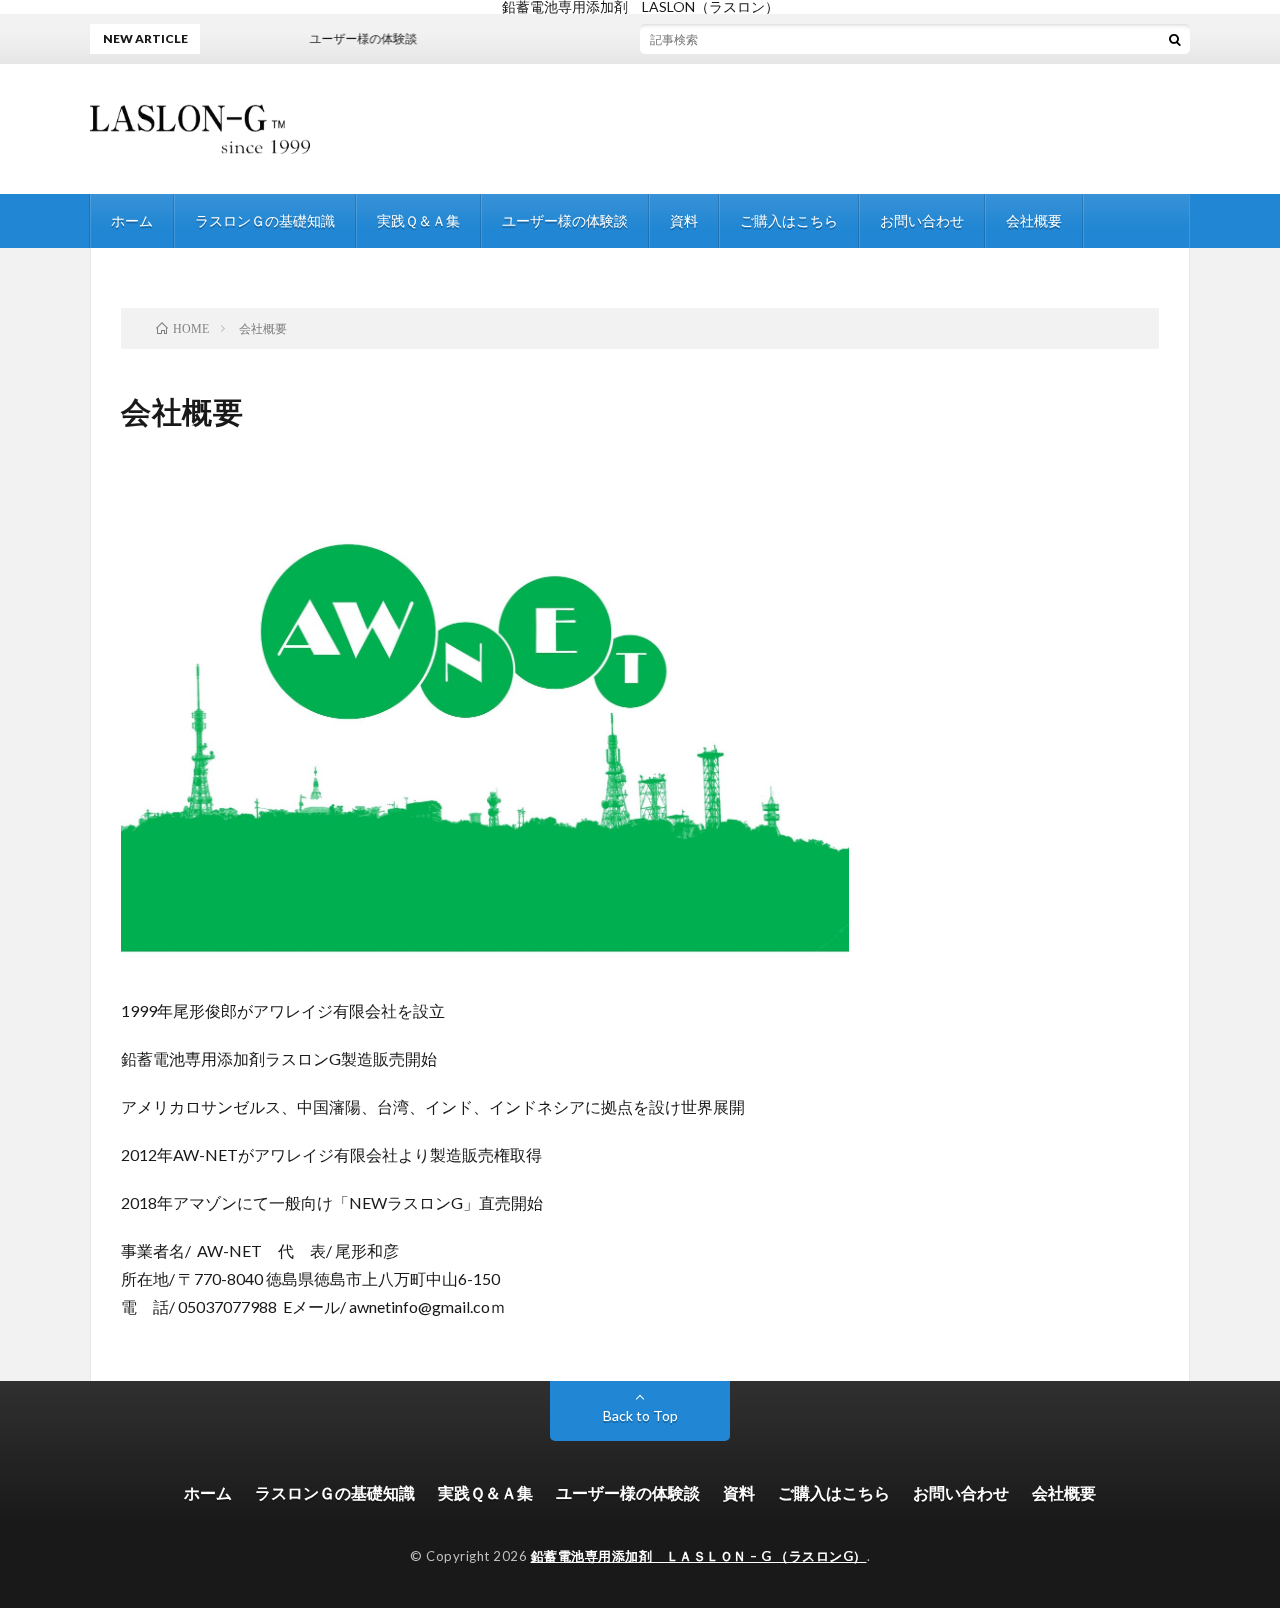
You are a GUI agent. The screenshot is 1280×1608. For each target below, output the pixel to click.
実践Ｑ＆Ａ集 (418, 220)
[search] (1175, 39)
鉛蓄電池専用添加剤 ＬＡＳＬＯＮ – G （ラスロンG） (699, 1556)
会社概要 (1034, 220)
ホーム (132, 220)
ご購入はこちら (789, 220)
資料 (684, 220)
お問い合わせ (922, 220)
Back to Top (640, 1415)
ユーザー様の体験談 (565, 220)
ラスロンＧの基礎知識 (265, 220)
